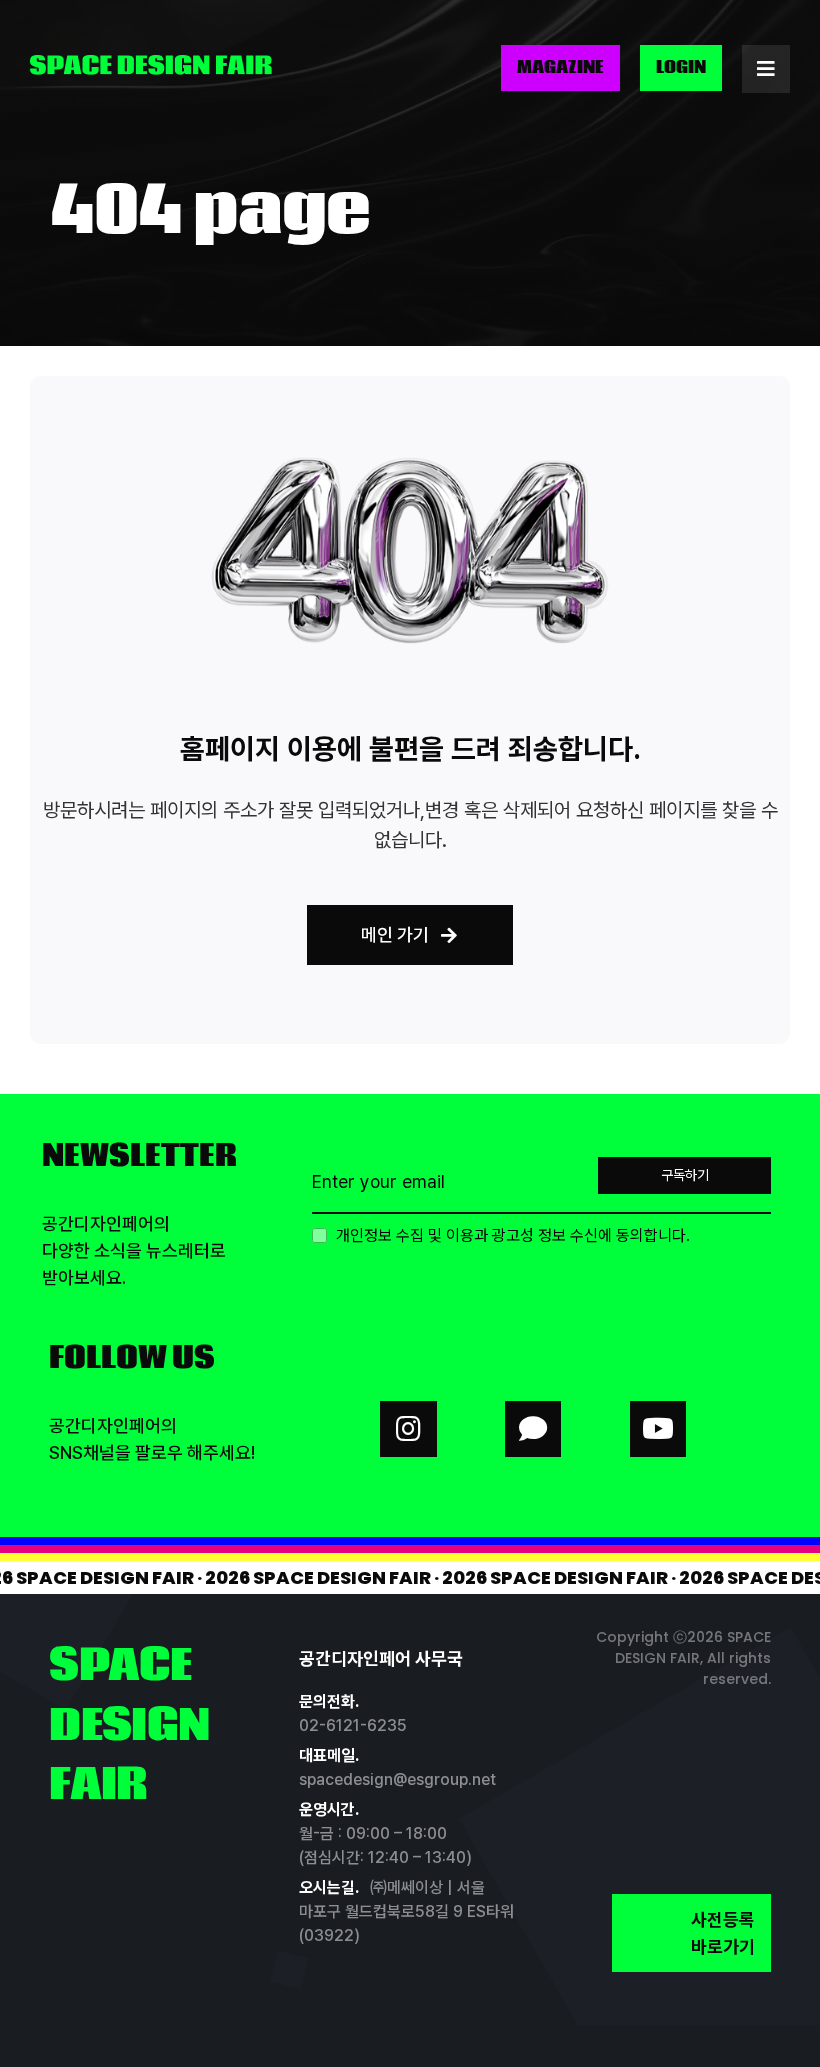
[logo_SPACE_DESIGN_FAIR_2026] (151, 62)
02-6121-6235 (353, 1725)
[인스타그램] (408, 1429)
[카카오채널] (533, 1429)
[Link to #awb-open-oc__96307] (766, 69)
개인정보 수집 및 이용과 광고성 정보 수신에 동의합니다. (511, 1235)
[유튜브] (658, 1429)
